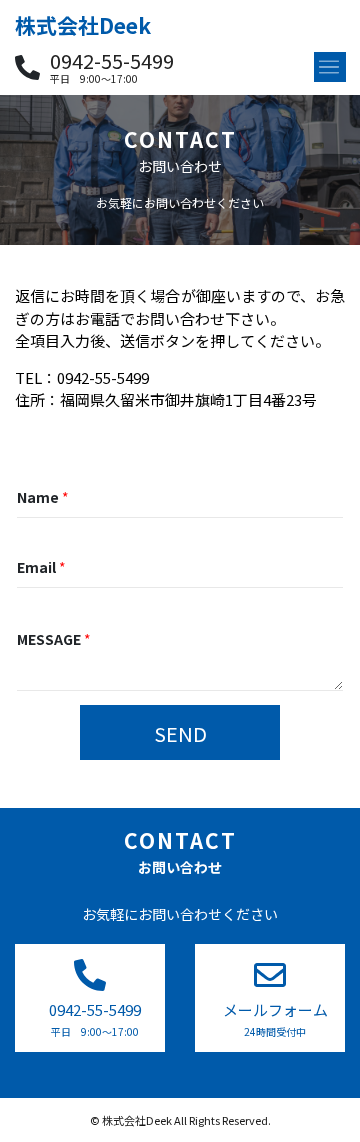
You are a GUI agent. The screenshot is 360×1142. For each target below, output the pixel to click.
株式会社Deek (83, 25)
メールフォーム (275, 1009)
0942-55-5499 (112, 61)
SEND (180, 733)
